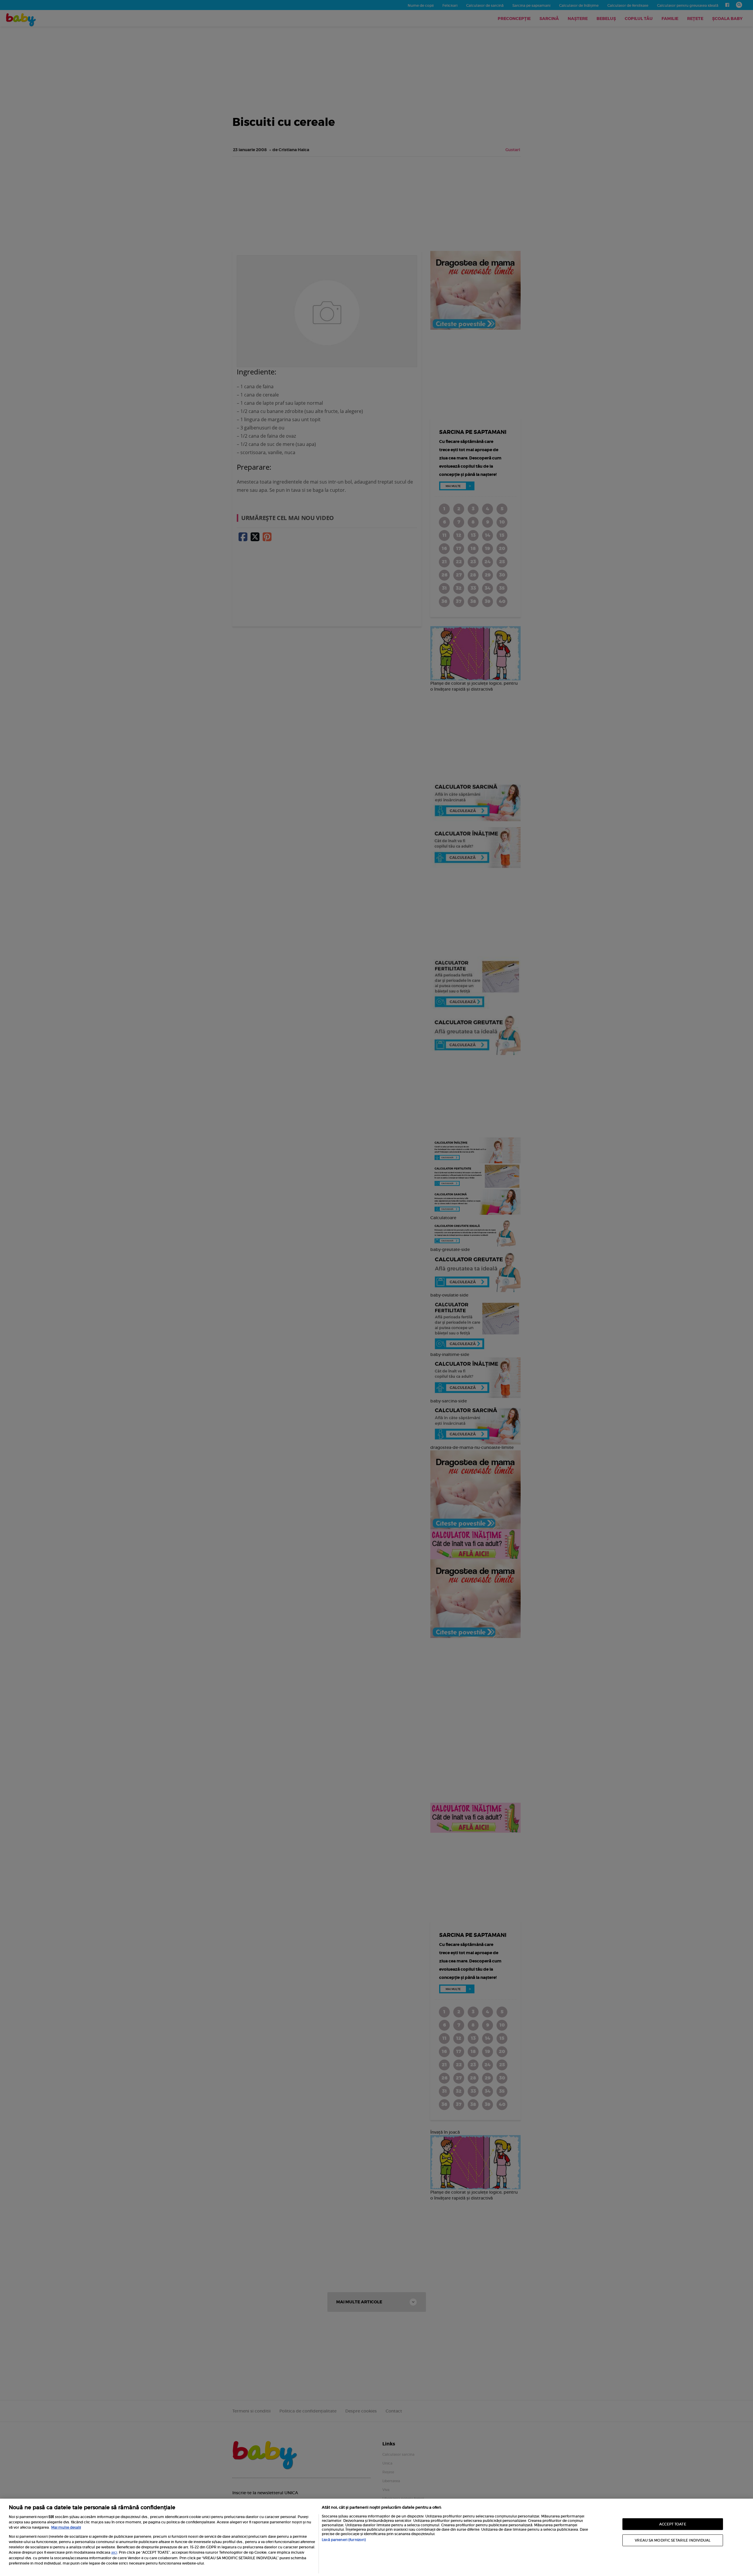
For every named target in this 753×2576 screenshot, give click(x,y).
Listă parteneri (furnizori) (344, 2540)
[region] (376, 2537)
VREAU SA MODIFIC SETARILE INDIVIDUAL (673, 2540)
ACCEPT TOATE (673, 2524)
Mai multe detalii (66, 2527)
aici (114, 2552)
